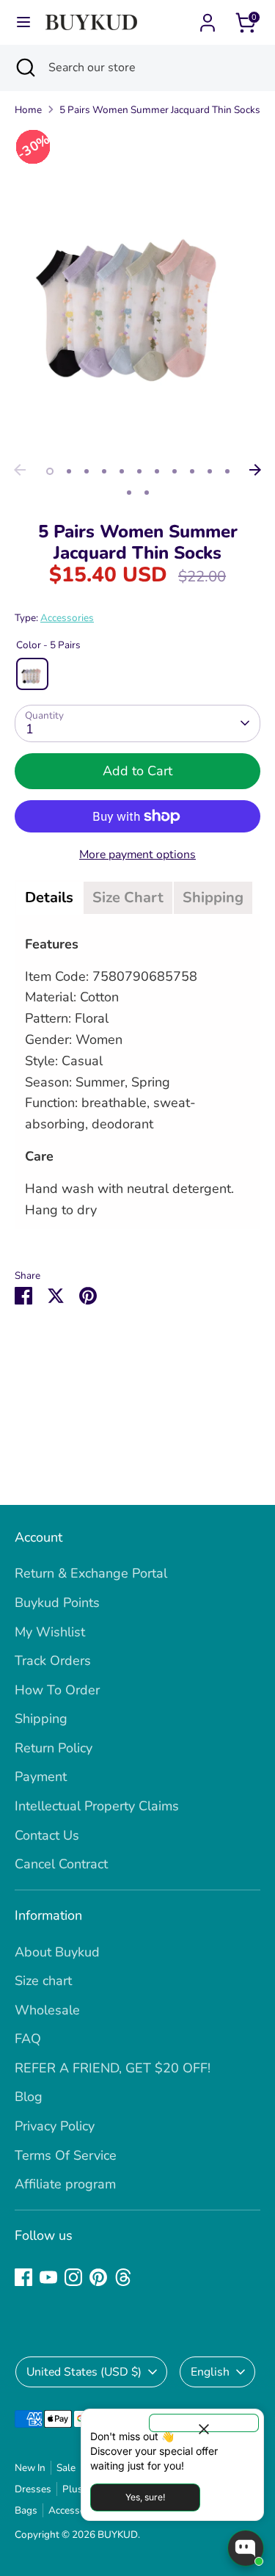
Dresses (33, 2489)
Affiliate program (65, 2184)
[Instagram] (73, 2277)
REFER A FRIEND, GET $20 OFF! (113, 2068)
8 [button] (175, 471)
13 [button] (147, 493)
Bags (26, 2510)
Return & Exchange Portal (91, 1573)
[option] (137, 293)
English (210, 2372)
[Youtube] (48, 2277)
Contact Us (47, 1835)
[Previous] (20, 470)
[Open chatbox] (246, 2548)
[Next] (255, 470)
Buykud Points (57, 1603)
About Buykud (57, 1952)
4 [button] (104, 471)
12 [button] (129, 493)
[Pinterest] (98, 2277)
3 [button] (87, 471)
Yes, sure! (145, 2497)
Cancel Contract (61, 1864)
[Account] (208, 18)
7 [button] (157, 471)
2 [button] (69, 471)
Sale (66, 2468)
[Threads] (123, 2277)
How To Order (57, 1690)
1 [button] (50, 471)
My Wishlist (50, 1632)
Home (28, 110)
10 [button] (210, 471)
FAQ (28, 2039)
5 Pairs (32, 674)
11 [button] (227, 471)
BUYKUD (118, 2535)
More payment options (137, 855)
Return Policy (54, 1748)
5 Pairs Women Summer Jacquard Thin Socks (160, 110)
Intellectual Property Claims (97, 1806)
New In (30, 2468)
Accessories (67, 618)
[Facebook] (23, 2277)
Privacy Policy (55, 2126)
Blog (29, 2097)
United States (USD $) (84, 2372)
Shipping (41, 1719)
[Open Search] (24, 68)
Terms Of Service (66, 2155)
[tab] (49, 898)
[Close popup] (204, 2423)
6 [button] (139, 471)
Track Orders (53, 1661)
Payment (41, 1777)
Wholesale (47, 2010)
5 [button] (122, 471)
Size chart (43, 1981)
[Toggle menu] (23, 22)
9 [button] (192, 471)
